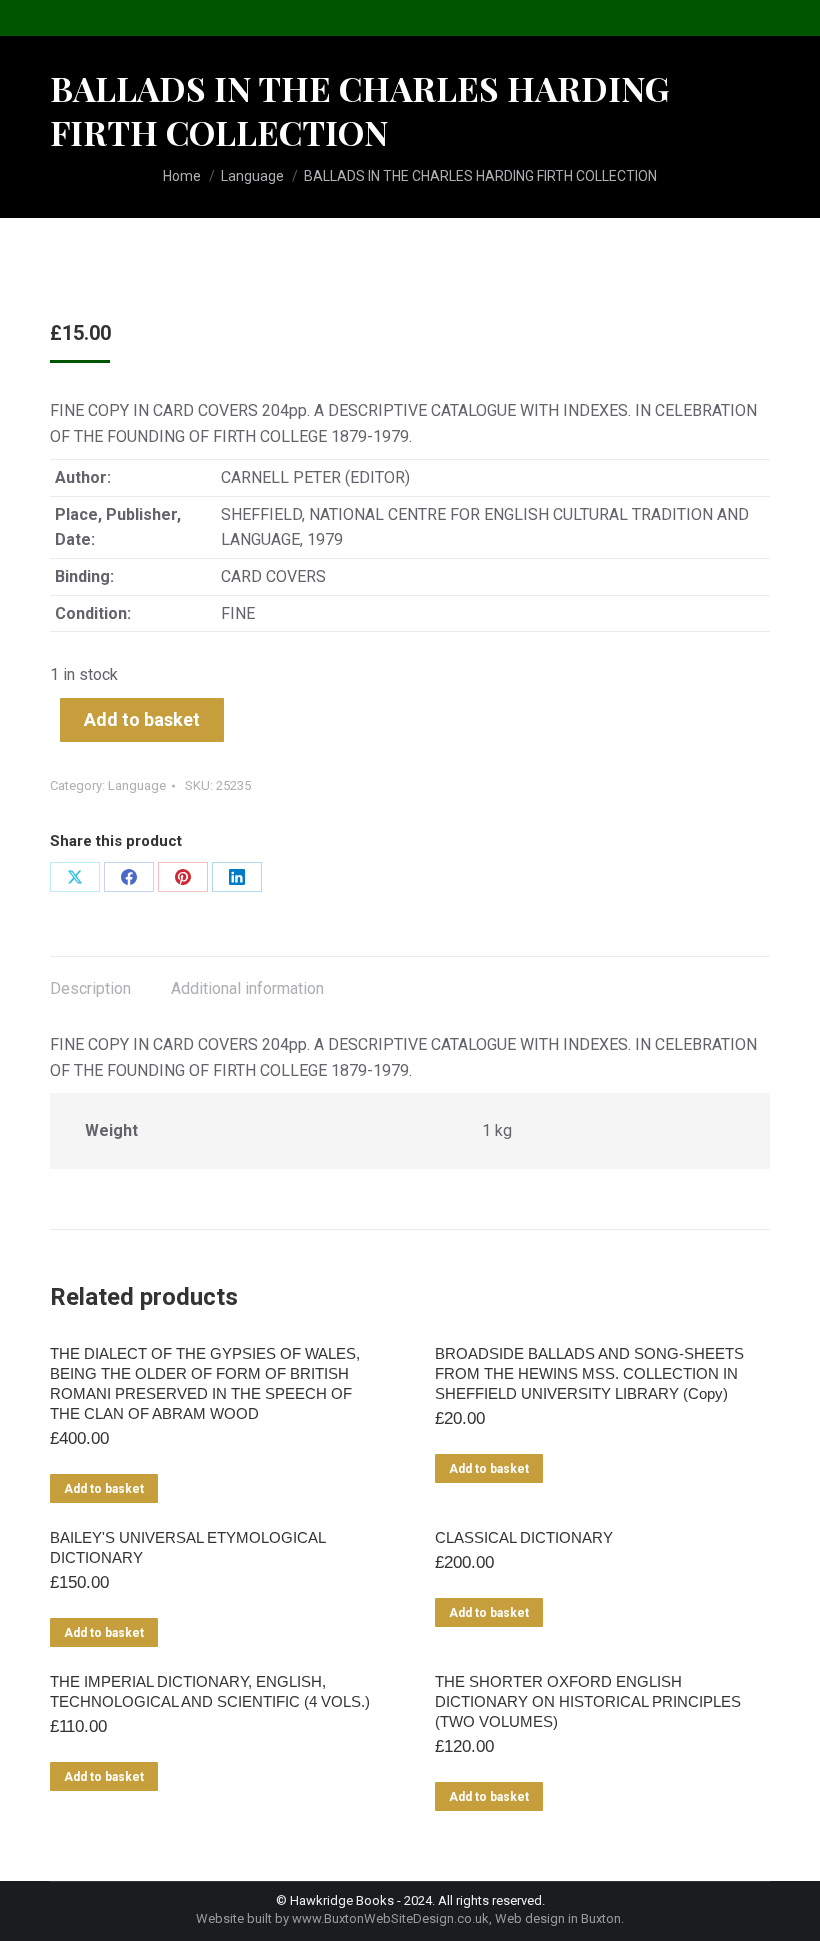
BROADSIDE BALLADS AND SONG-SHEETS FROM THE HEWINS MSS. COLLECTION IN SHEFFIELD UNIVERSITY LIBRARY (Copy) (589, 1373)
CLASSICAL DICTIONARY (524, 1537)
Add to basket (142, 719)
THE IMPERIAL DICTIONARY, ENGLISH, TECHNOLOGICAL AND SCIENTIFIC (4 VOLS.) (210, 1691)
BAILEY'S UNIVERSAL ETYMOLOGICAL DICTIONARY (187, 1547)
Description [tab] (90, 988)
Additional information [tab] (247, 988)
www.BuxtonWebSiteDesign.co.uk (390, 1918)
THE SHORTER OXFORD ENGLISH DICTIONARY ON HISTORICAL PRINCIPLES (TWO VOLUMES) (588, 1701)
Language (137, 785)
